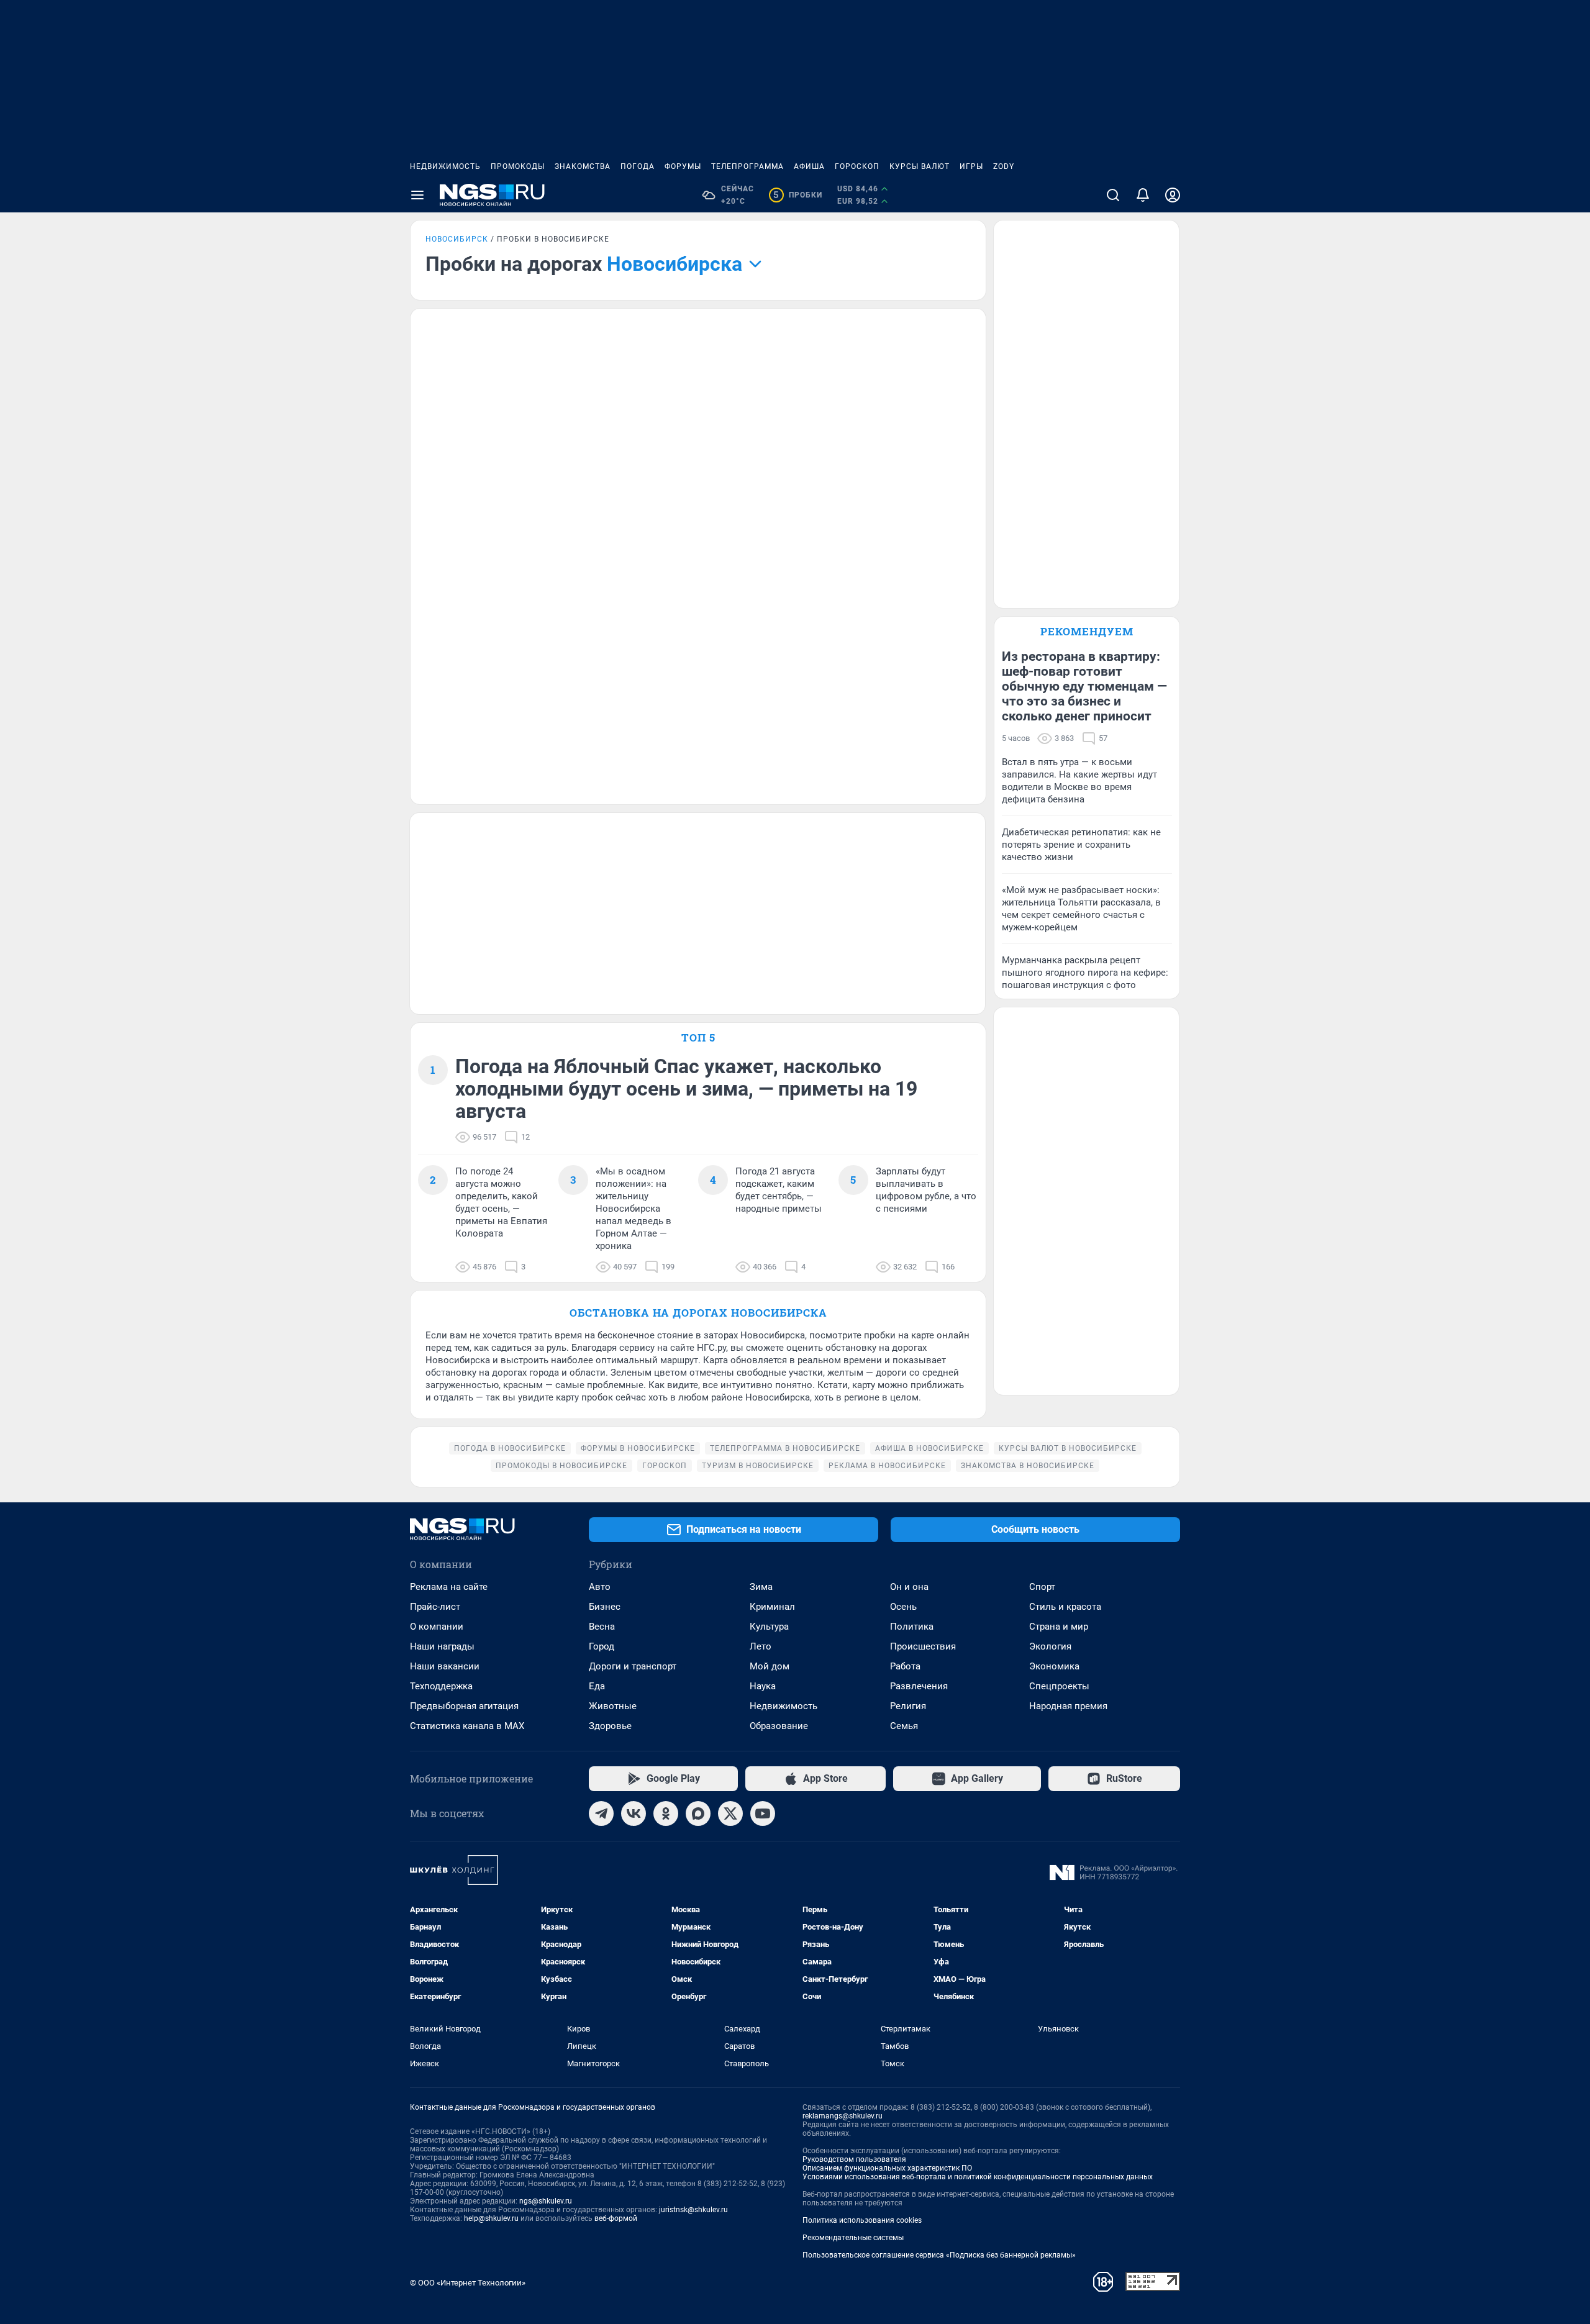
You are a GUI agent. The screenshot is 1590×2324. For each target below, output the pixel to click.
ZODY (1004, 166)
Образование (779, 1726)
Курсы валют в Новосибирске (1068, 1448)
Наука (763, 1686)
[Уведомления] (1143, 195)
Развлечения (919, 1686)
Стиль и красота (1065, 1607)
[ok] (666, 1813)
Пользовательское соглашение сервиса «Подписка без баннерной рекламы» (939, 2255)
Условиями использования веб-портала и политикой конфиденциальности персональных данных (978, 2177)
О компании (437, 1627)
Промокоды (518, 166)
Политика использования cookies (862, 2220)
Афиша (809, 166)
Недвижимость (445, 166)
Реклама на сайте (449, 1587)
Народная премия (1068, 1706)
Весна (602, 1627)
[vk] (634, 1813)
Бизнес (605, 1607)
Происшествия (923, 1646)
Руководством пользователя (854, 2159)
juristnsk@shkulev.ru (693, 2210)
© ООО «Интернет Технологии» (468, 2283)
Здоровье (610, 1726)
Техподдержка (441, 1686)
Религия (908, 1706)
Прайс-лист (435, 1607)
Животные (613, 1706)
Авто (600, 1587)
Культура (769, 1627)
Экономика (1054, 1666)
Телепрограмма (747, 166)
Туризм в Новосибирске (758, 1466)
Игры (971, 166)
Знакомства (583, 166)
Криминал (772, 1607)
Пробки (798, 195)
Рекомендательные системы (853, 2238)
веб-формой (616, 2218)
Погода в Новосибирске (510, 1448)
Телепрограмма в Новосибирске (785, 1448)
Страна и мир (1059, 1627)
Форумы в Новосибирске (638, 1448)
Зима (761, 1587)
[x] (730, 1813)
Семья (904, 1726)
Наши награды (442, 1646)
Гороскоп (857, 166)
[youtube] (763, 1813)
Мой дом (770, 1666)
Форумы (683, 166)
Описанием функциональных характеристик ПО (887, 2168)
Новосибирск (457, 239)
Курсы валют (920, 166)
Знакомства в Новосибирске (1028, 1466)
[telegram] (601, 1813)
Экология (1050, 1646)
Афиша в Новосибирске (929, 1448)
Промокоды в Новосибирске (561, 1466)
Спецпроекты (1059, 1686)
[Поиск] (1113, 195)
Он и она (909, 1587)
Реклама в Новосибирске (887, 1466)
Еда (597, 1686)
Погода (638, 166)
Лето (761, 1646)
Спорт (1042, 1587)
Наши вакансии (445, 1666)
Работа (905, 1666)
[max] (698, 1813)
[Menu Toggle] (417, 195)
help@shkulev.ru (491, 2218)
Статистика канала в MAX (467, 1726)
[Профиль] (1173, 195)
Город (602, 1646)
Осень (903, 1607)
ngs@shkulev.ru (546, 2201)
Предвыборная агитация (464, 1706)
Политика (912, 1627)
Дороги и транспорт (633, 1666)
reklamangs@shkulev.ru (843, 2116)
